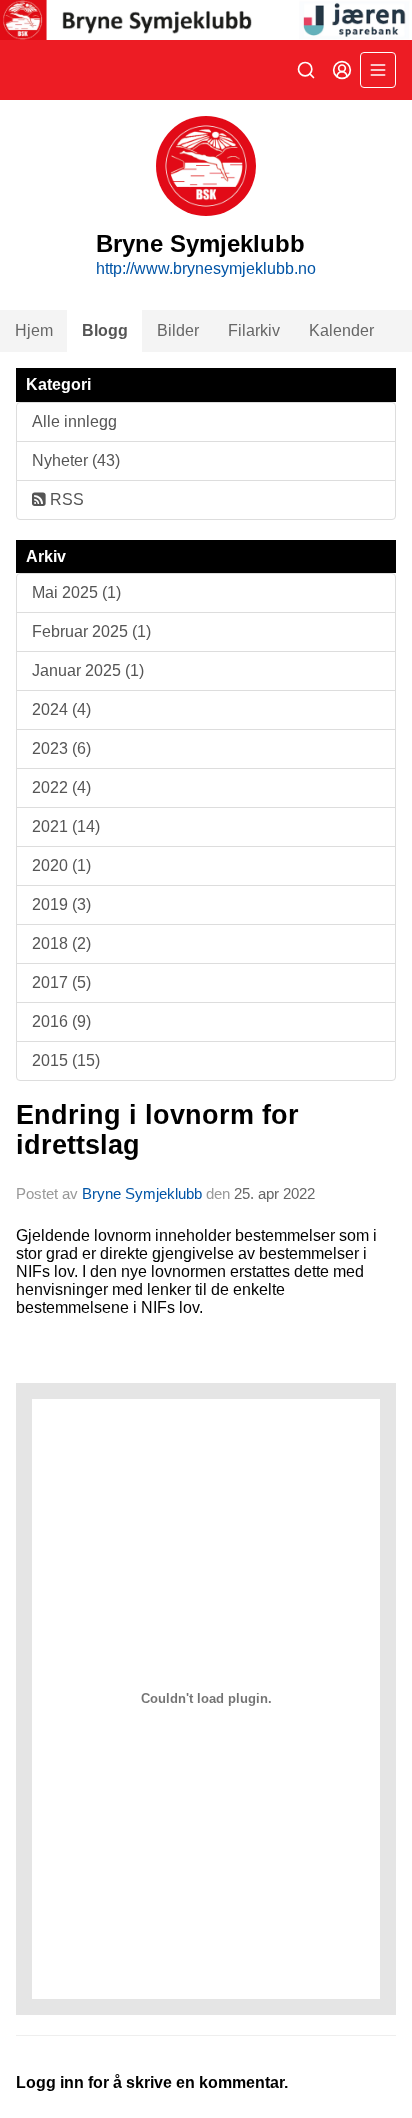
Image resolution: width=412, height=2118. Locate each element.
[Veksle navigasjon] (378, 70)
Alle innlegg (74, 421)
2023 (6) (61, 748)
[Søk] (306, 70)
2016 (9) (61, 1021)
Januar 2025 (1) (88, 670)
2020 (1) (61, 865)
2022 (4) (61, 787)
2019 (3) (61, 904)
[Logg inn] (342, 70)
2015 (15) (66, 1060)
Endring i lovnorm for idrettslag (157, 1129)
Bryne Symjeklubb (142, 1193)
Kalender (341, 330)
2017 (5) (61, 982)
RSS (65, 499)
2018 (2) (61, 943)
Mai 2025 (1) (76, 592)
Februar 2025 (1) (91, 631)
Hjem (34, 330)
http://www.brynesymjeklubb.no (206, 268)
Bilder (178, 330)
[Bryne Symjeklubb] (206, 20)
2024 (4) (61, 709)
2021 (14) (66, 826)
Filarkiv (254, 330)
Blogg (105, 330)
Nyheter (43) (76, 460)
